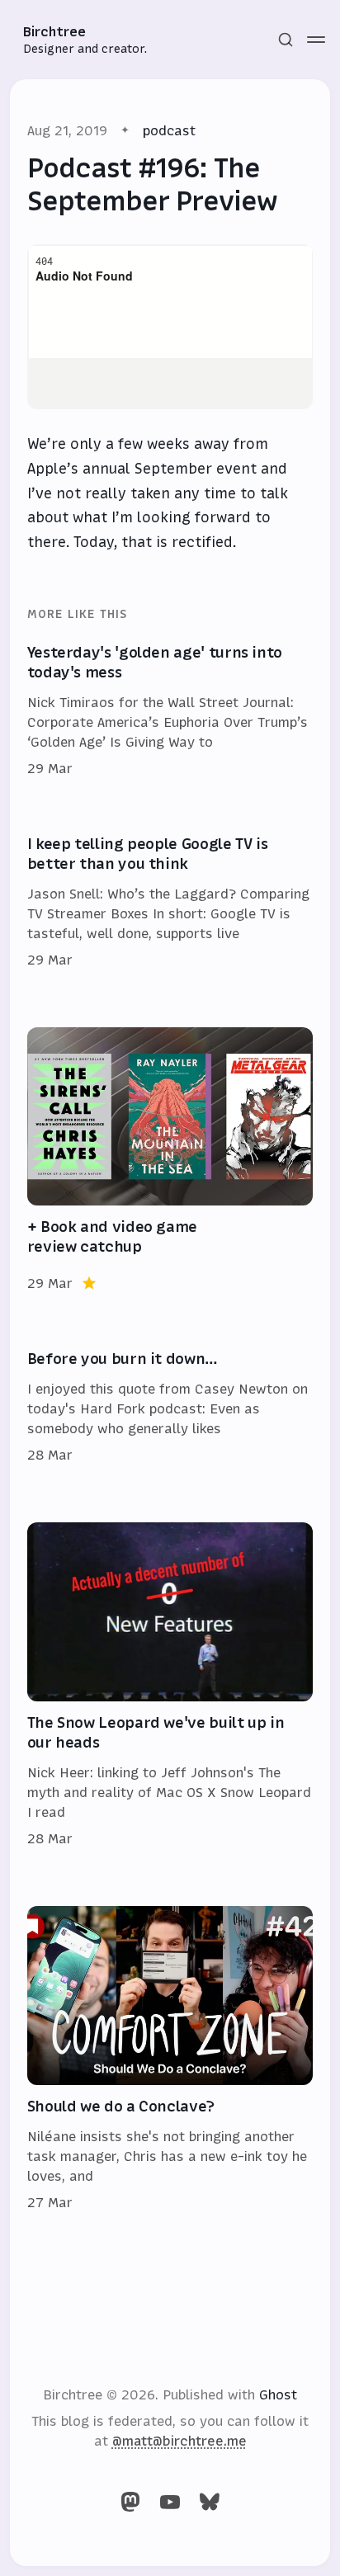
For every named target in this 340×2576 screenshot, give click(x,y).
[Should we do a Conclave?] (170, 2059)
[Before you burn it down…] (170, 1408)
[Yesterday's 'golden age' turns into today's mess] (170, 711)
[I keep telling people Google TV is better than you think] (170, 903)
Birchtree (54, 31)
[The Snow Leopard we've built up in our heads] (170, 1685)
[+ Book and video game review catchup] (170, 1161)
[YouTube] (170, 2502)
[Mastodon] (130, 2502)
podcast (169, 130)
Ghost (278, 2394)
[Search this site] (286, 40)
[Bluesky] (210, 2502)
